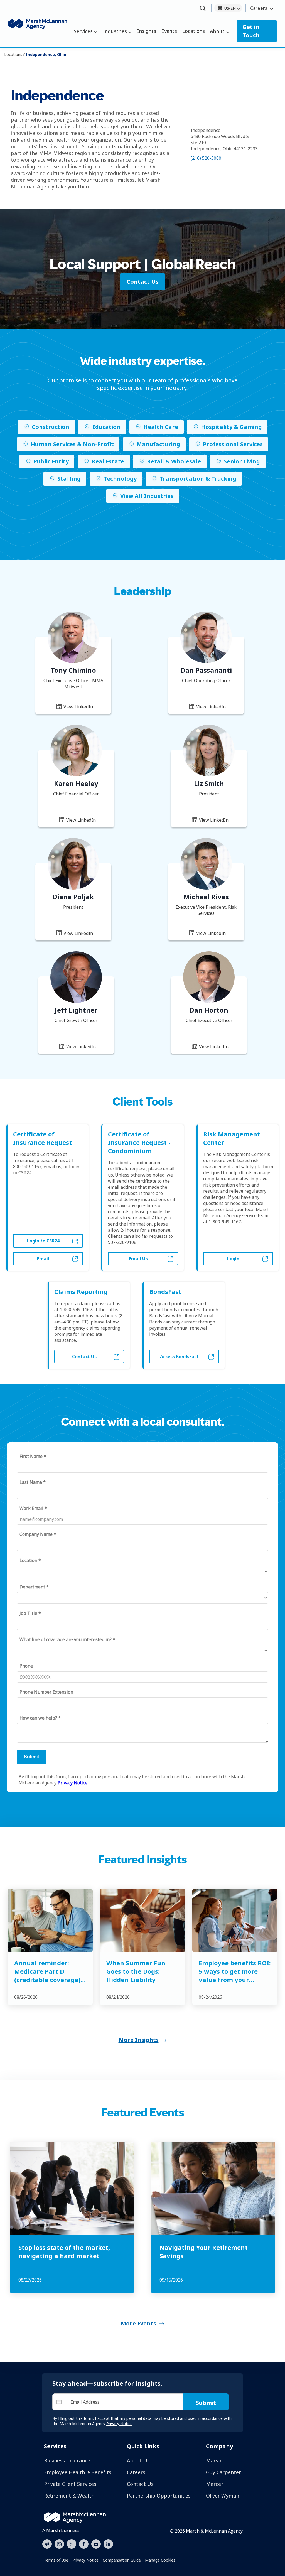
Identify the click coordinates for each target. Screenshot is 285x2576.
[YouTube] (96, 2543)
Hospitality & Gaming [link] (231, 427)
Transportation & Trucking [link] (198, 479)
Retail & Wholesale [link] (174, 461)
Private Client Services (70, 2484)
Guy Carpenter (223, 2472)
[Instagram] (59, 2544)
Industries (115, 31)
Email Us (138, 1259)
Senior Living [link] (242, 461)
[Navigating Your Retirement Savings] (213, 2188)
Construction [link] (51, 427)
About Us (138, 2460)
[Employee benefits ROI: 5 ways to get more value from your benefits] (235, 1920)
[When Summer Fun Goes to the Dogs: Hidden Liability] (142, 1920)
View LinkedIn (78, 707)
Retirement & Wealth (69, 2496)
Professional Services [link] (233, 444)
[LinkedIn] (108, 2543)
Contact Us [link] (142, 282)
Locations (193, 31)
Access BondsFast (179, 1357)
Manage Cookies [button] (160, 2560)
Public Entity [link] (51, 461)
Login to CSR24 (43, 1241)
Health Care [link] (161, 427)
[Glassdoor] (47, 2544)
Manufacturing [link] (158, 444)
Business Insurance (67, 2460)
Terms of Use (56, 2560)
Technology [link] (120, 479)
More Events (138, 2323)
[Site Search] (203, 9)
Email (43, 1259)
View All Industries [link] (147, 496)
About (217, 31)
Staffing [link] (69, 479)
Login (233, 1259)
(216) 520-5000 (206, 158)
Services (83, 31)
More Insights (139, 2040)
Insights (147, 31)
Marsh (214, 2460)
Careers (259, 8)
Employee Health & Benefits (78, 2472)
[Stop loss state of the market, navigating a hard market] (72, 2188)
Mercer (215, 2484)
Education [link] (106, 427)
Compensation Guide (122, 2560)
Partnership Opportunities (159, 2496)
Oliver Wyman (223, 2496)
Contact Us (84, 1357)
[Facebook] (84, 2543)
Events (169, 31)
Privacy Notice (85, 2560)
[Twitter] (72, 2543)
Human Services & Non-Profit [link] (72, 444)
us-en (230, 8)
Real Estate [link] (108, 461)
